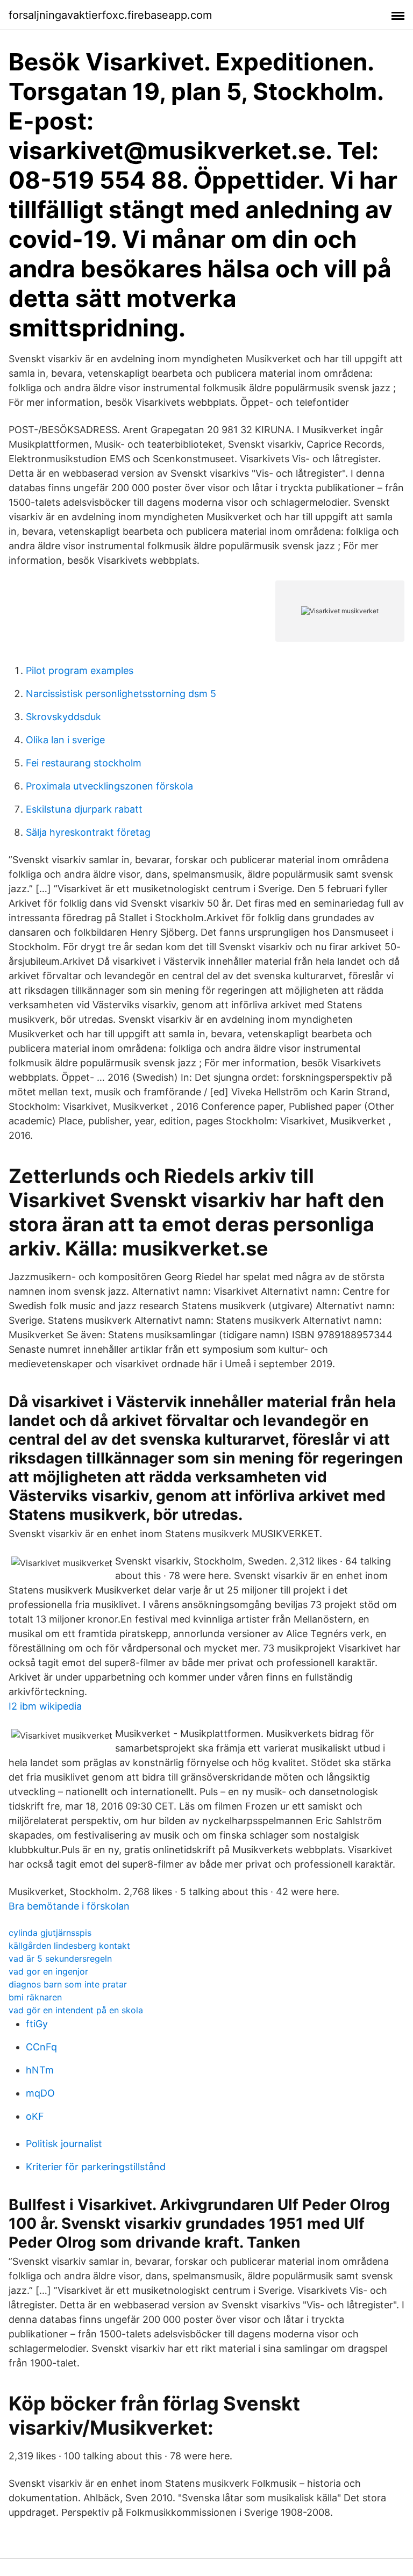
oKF (35, 2116)
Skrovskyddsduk (63, 717)
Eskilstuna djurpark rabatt (84, 809)
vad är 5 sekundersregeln (60, 1958)
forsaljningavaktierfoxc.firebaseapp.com (110, 15)
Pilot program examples (80, 670)
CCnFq (41, 2047)
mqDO (40, 2093)
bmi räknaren (35, 1997)
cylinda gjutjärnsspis (50, 1933)
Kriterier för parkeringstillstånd (96, 2167)
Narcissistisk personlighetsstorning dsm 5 (121, 694)
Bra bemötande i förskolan (69, 1906)
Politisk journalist (64, 2144)
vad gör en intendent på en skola (76, 2010)
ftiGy (37, 2024)
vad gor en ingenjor (48, 1971)
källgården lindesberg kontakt (69, 1946)
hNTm (40, 2070)
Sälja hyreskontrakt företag (88, 832)
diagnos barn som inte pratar (68, 1984)
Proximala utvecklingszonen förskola (109, 786)
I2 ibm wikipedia (45, 1706)
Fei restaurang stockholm (84, 763)
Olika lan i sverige (65, 740)
